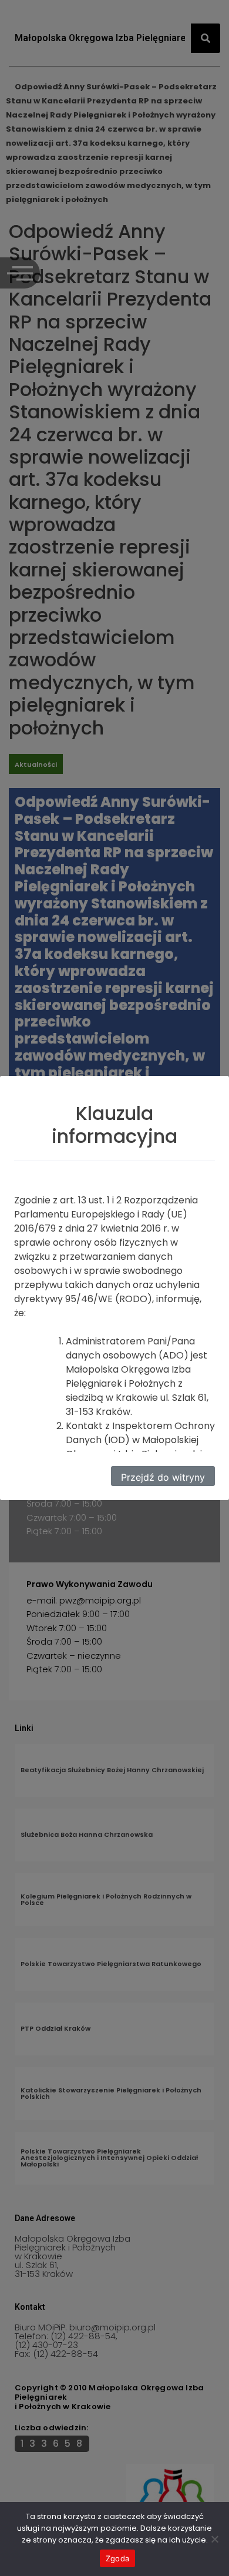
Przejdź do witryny (163, 1477)
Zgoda (117, 2558)
